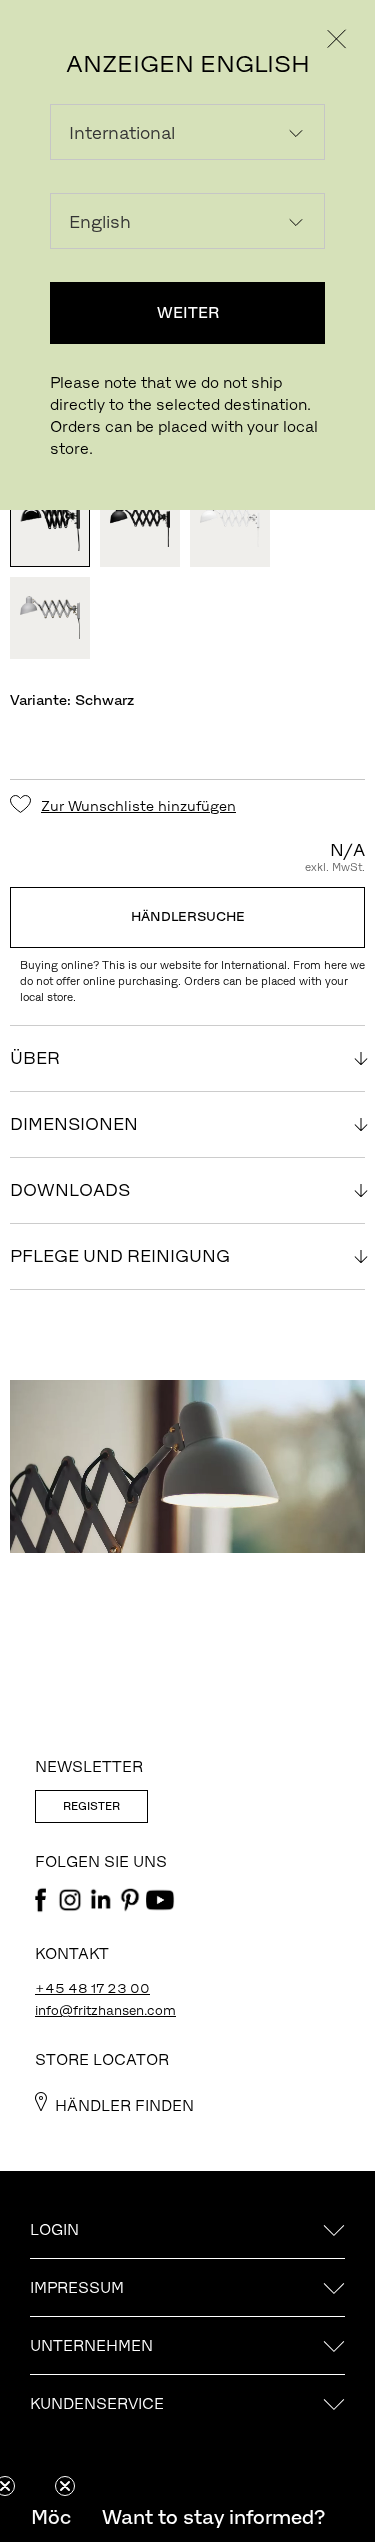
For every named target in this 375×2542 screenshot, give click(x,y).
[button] (213, 2517)
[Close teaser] (65, 2486)
